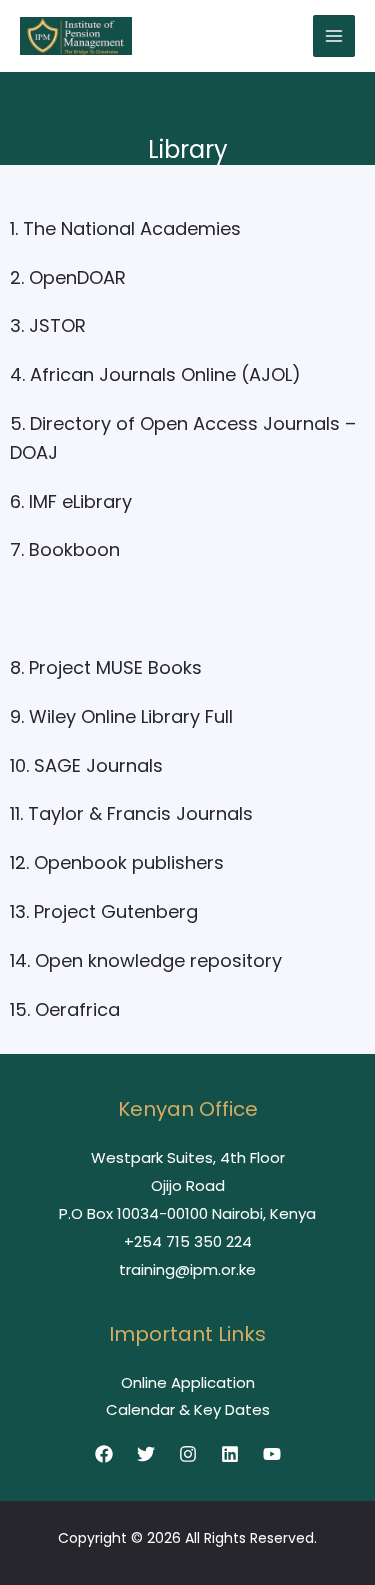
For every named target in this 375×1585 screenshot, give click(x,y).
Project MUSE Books (115, 667)
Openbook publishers (129, 862)
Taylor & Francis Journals (140, 813)
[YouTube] (272, 1454)
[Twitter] (146, 1454)
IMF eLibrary (80, 501)
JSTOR (57, 325)
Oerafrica (77, 1009)
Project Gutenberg (116, 911)
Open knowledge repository (158, 960)
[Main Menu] (334, 36)
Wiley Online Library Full (131, 716)
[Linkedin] (230, 1454)
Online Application (188, 1382)
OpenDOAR (77, 277)
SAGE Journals (98, 765)
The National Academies (132, 228)
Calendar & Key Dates (188, 1409)
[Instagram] (188, 1454)
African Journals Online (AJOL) (165, 374)
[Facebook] (104, 1454)
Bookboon (74, 549)
